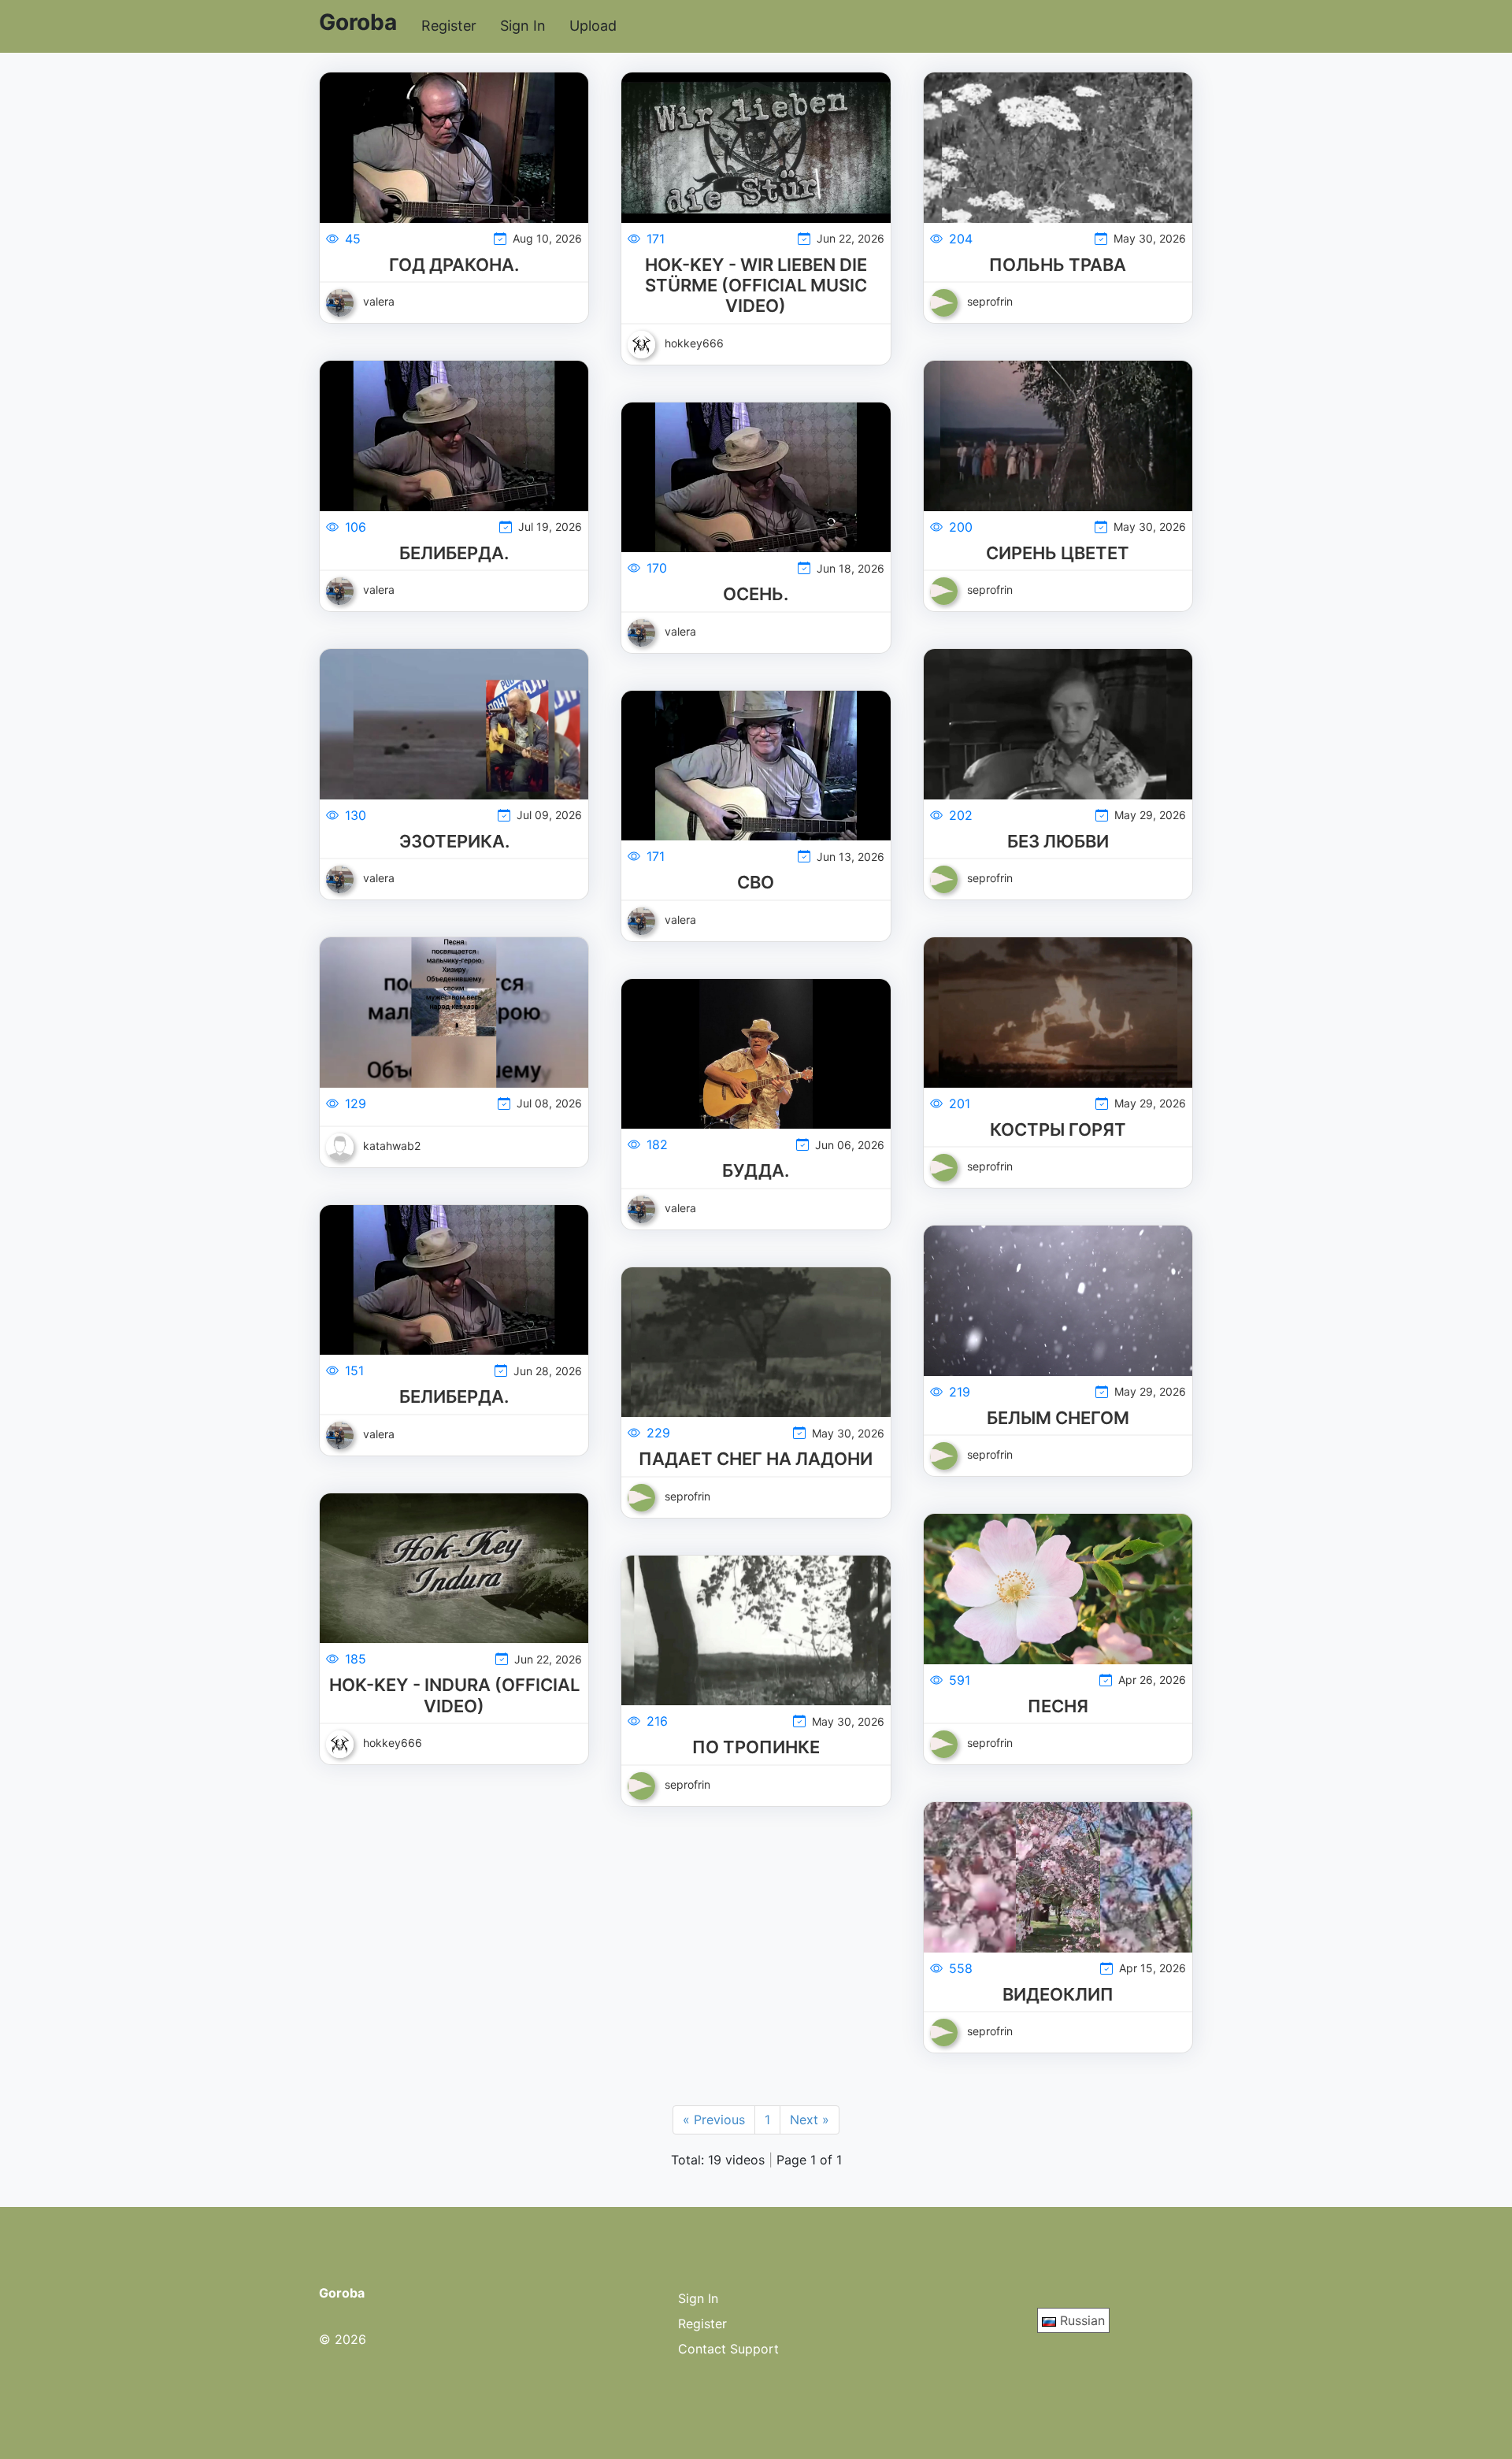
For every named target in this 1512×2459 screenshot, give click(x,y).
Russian (1080, 2320)
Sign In (523, 26)
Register (449, 26)
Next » (810, 2120)
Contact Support (728, 2349)
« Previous (714, 2120)
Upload (593, 26)
